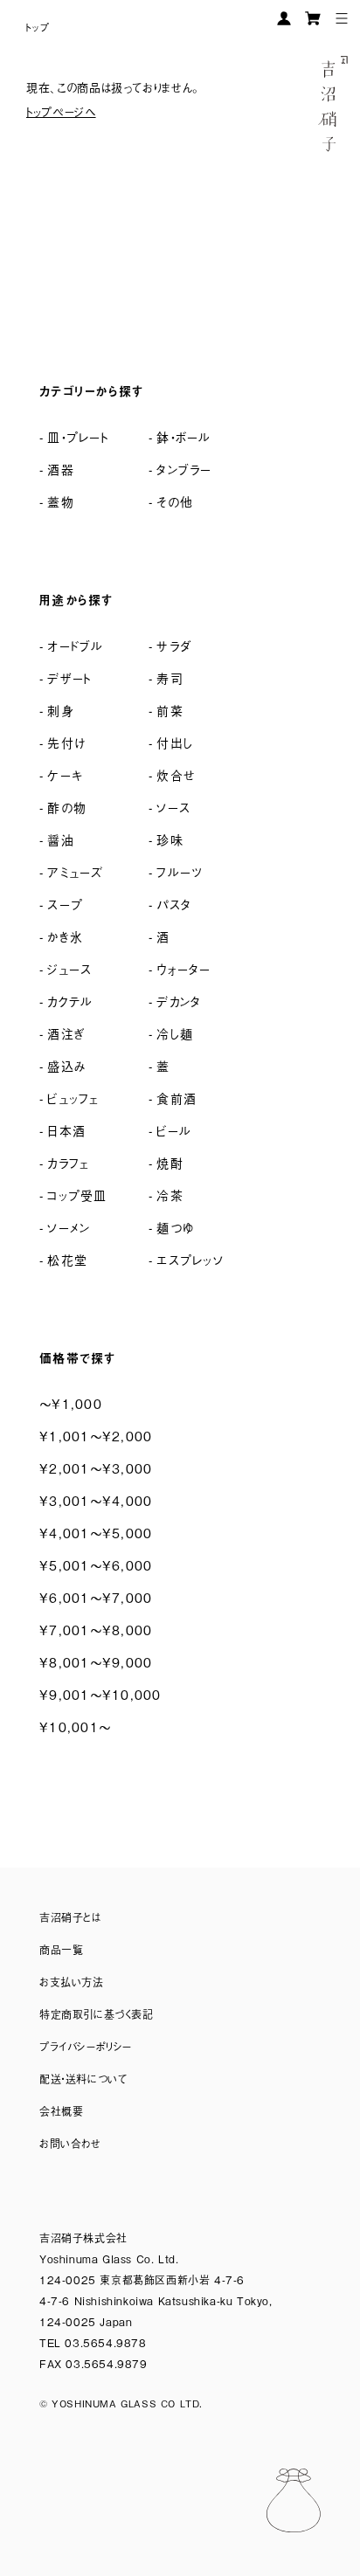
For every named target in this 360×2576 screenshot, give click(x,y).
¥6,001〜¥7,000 (96, 1597)
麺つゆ (175, 1227)
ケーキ (65, 774)
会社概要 (61, 2111)
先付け (66, 742)
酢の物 (67, 807)
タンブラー (184, 469)
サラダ (174, 645)
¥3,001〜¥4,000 (96, 1500)
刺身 (61, 710)
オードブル (75, 645)
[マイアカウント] (284, 18)
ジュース (69, 968)
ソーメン (69, 1227)
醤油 (61, 839)
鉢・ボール (183, 436)
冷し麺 (175, 1033)
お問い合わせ (70, 2144)
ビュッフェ (73, 1098)
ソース (173, 807)
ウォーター (183, 968)
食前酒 (177, 1098)
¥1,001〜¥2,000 (96, 1436)
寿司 (170, 677)
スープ (65, 904)
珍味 (170, 839)
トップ (38, 27)
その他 (175, 501)
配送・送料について (83, 2079)
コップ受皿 (77, 1195)
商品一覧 (61, 1950)
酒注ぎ (66, 1033)
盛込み (67, 1065)
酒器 (61, 469)
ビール (174, 1130)
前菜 (170, 710)
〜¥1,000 (71, 1403)
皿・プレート (78, 436)
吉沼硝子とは (70, 1917)
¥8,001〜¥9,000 (96, 1662)
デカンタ (179, 1001)
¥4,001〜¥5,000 (96, 1533)
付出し (175, 742)
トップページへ (61, 111)
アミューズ (75, 871)
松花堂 (67, 1259)
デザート (69, 677)
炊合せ (176, 774)
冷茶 (170, 1195)
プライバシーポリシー (86, 2047)
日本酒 (66, 1130)
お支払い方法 (72, 1982)
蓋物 (61, 501)
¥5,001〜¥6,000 (96, 1565)
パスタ (174, 904)
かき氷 (65, 936)
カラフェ (68, 1162)
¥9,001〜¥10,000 (100, 1694)
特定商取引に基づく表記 (97, 2014)
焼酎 (170, 1162)
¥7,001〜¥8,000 (96, 1630)
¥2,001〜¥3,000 (96, 1468)
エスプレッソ (190, 1259)
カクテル (70, 1001)
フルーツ (179, 871)
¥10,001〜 (75, 1727)
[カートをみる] (313, 18)
